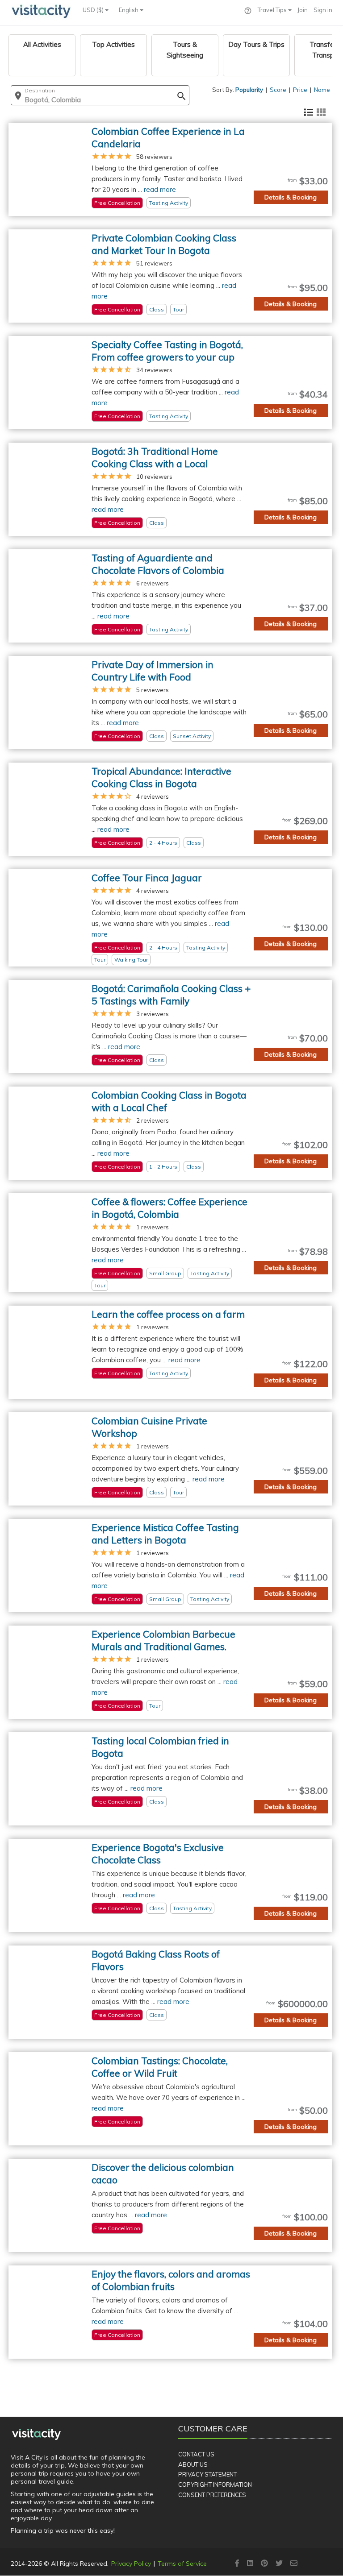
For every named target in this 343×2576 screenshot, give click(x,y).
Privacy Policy (131, 2564)
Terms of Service (182, 2564)
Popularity (249, 90)
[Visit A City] (36, 2434)
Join (303, 10)
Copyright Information (215, 2485)
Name (322, 90)
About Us (193, 2464)
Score (278, 90)
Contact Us (196, 2454)
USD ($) (94, 10)
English (129, 10)
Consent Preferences (212, 2495)
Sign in (323, 10)
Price (300, 90)
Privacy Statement (207, 2474)
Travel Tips (273, 10)
